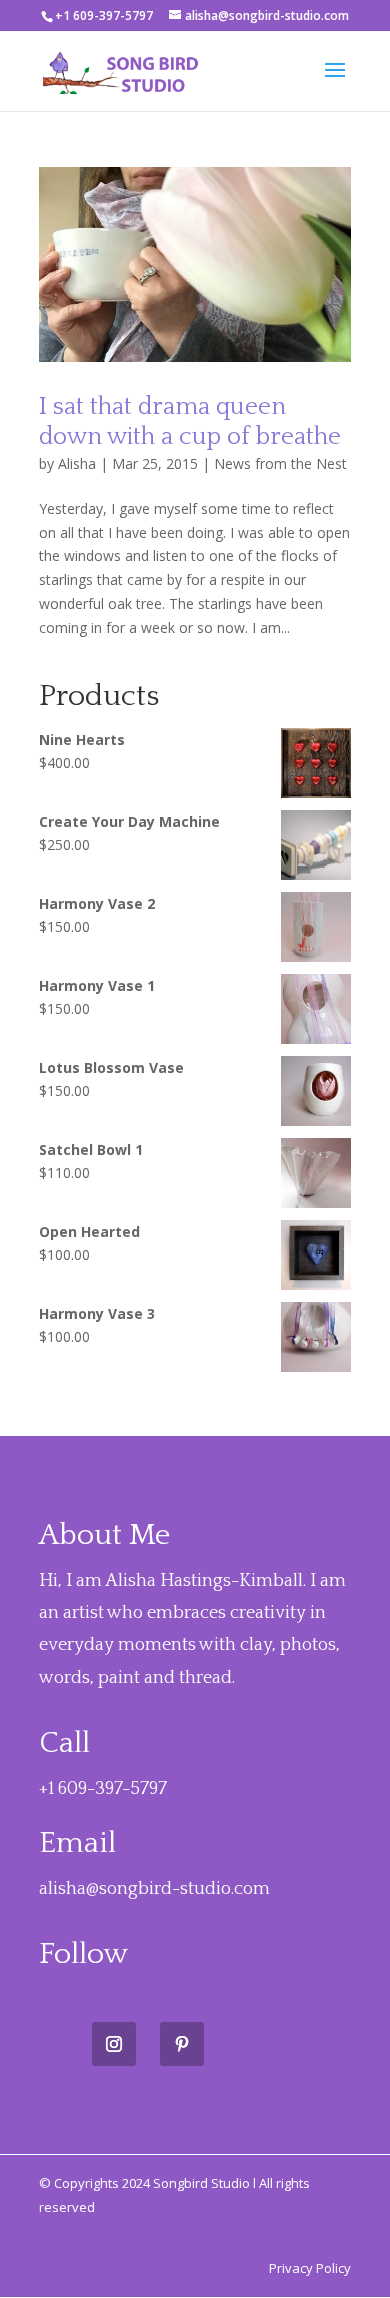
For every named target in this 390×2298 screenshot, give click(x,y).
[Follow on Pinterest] (182, 2044)
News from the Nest (280, 463)
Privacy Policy (310, 2268)
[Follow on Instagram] (114, 2044)
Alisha (77, 463)
